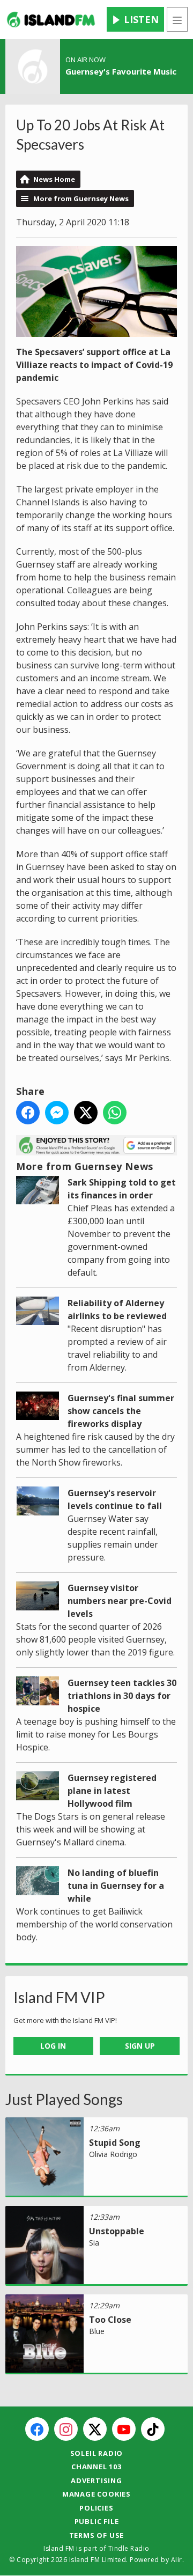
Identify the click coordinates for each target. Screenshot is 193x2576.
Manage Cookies (96, 2494)
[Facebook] (37, 2429)
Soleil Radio (97, 2453)
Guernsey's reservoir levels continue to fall (115, 1499)
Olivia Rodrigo (113, 2154)
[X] (95, 2429)
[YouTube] (124, 2429)
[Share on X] (86, 1113)
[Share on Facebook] (28, 1113)
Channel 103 (96, 2467)
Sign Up (140, 2046)
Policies (96, 2508)
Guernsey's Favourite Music (121, 71)
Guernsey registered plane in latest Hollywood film (112, 1791)
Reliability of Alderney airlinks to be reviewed (117, 1309)
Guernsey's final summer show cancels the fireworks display (121, 1411)
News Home (54, 179)
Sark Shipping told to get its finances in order (122, 1189)
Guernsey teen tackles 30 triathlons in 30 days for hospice (122, 1696)
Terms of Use (97, 2535)
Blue (97, 2331)
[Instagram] (66, 2429)
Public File (97, 2521)
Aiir (177, 2560)
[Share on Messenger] (57, 1113)
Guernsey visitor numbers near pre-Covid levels (120, 1601)
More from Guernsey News (81, 198)
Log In (53, 2046)
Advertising (96, 2481)
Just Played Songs (64, 2099)
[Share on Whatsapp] (115, 1113)
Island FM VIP (59, 1997)
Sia (94, 2243)
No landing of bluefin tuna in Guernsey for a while (116, 1886)
